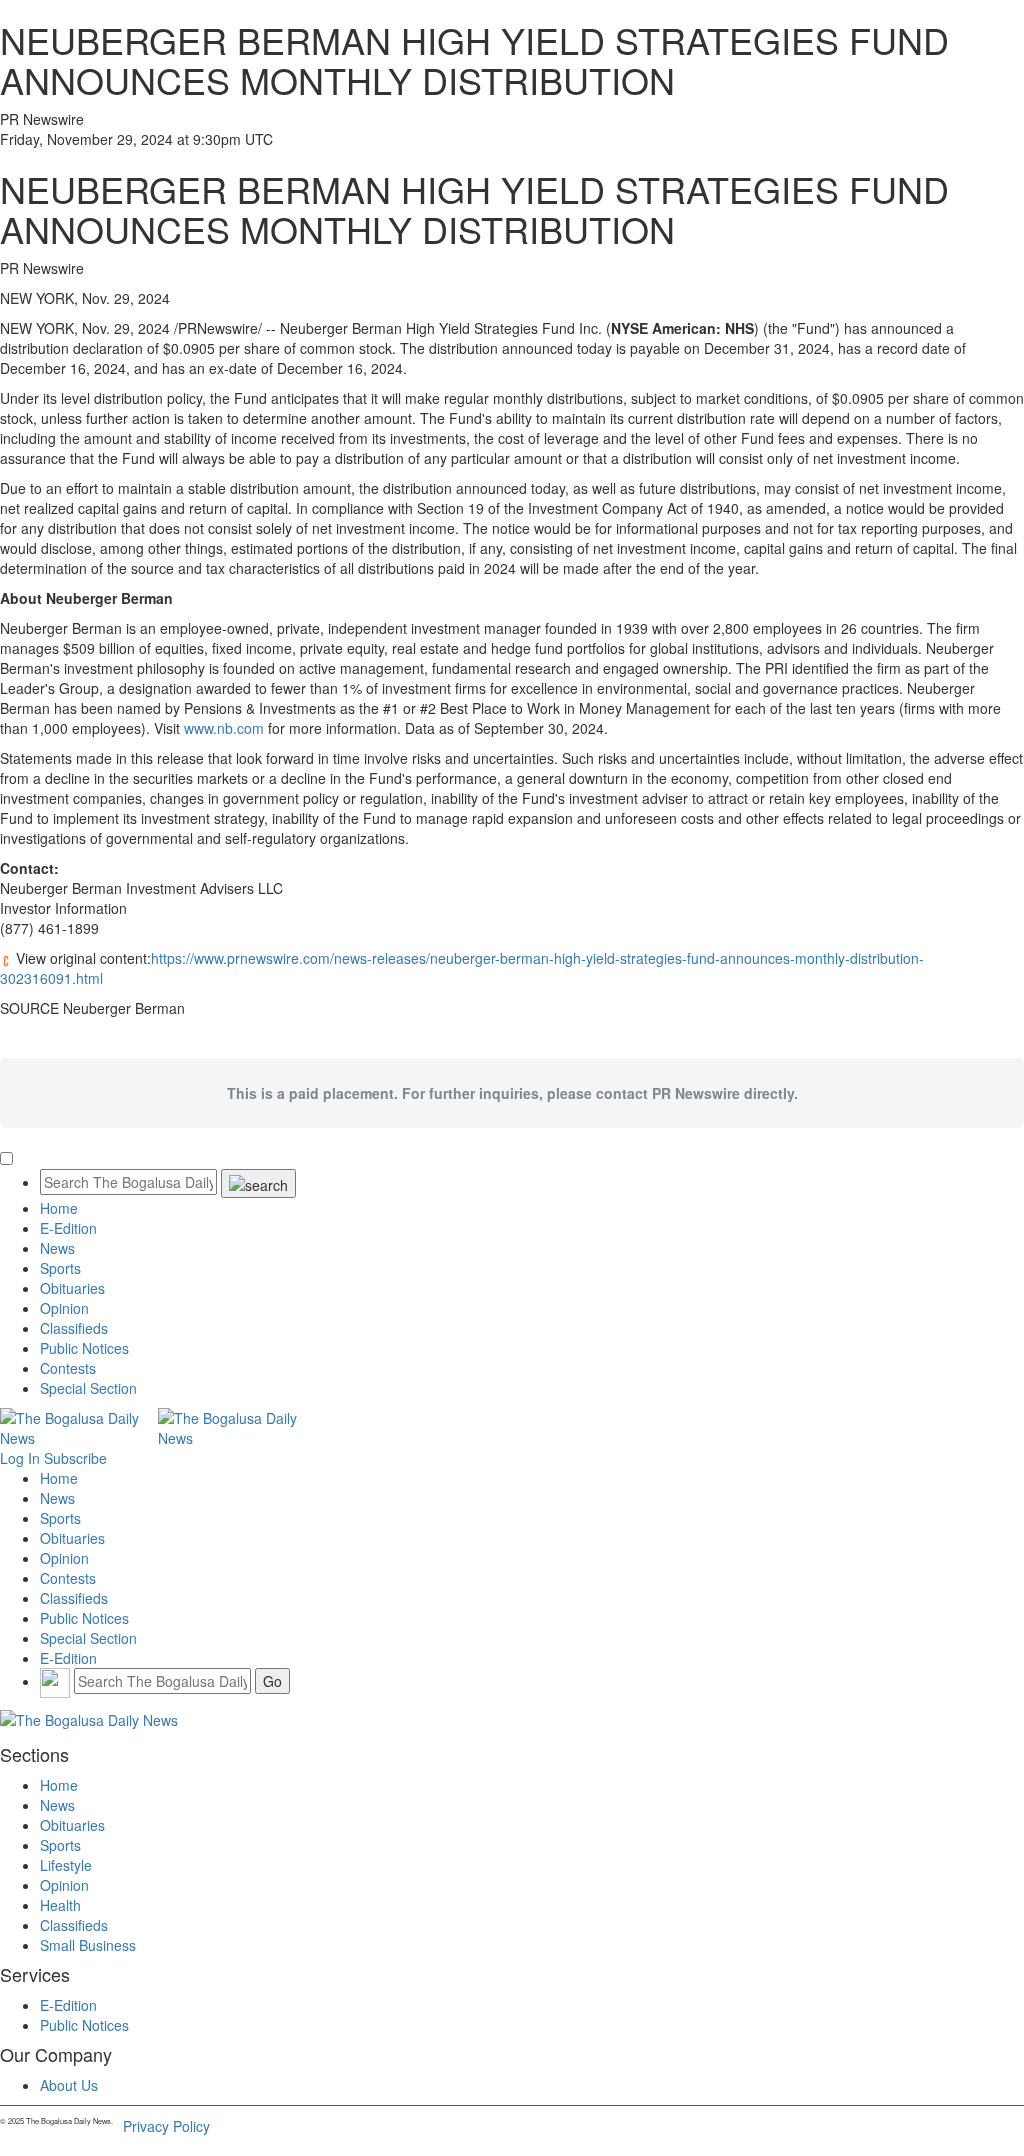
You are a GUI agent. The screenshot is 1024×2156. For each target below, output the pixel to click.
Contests (68, 1368)
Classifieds (74, 1328)
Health (60, 1905)
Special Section (88, 1388)
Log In (20, 1458)
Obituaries (72, 1288)
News (57, 1248)
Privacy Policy (166, 2126)
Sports (60, 1268)
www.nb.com (224, 728)
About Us (69, 2085)
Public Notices (84, 1348)
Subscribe (75, 1458)
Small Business (88, 1945)
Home (59, 1208)
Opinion (64, 1308)
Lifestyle (66, 1865)
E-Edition (68, 1228)
